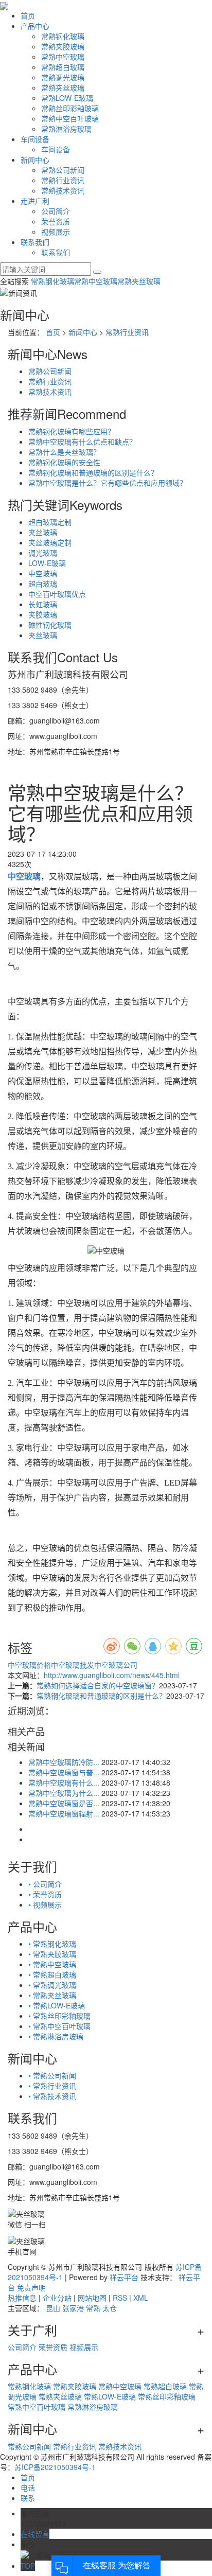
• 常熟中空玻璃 (52, 1964)
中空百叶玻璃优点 (57, 594)
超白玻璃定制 (50, 522)
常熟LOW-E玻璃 (67, 98)
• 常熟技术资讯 (52, 2096)
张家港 (73, 2308)
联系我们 (35, 242)
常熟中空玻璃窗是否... (64, 1803)
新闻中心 (35, 160)
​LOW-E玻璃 (47, 563)
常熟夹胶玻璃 (63, 46)
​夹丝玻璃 (43, 532)
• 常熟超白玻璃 (52, 1974)
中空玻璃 (43, 573)
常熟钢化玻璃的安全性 (64, 462)
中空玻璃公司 (116, 1665)
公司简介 (56, 211)
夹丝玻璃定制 (50, 542)
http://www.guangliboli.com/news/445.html (112, 1675)
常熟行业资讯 (63, 180)
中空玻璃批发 (73, 1665)
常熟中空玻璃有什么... (64, 1783)
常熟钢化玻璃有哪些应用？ (72, 431)
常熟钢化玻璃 (63, 36)
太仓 (110, 2308)
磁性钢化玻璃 (50, 625)
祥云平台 (124, 2277)
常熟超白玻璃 (63, 67)
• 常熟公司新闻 (52, 2075)
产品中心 (35, 26)
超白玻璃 (43, 584)
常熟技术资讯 (63, 190)
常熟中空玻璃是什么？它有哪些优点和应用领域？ (108, 483)
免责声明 (31, 2287)
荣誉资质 (56, 221)
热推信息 (22, 2298)
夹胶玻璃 (43, 614)
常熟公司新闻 (63, 170)
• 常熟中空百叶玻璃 (59, 2026)
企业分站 (57, 2298)
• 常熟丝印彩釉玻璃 (59, 2016)
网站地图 (92, 2298)
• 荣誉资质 (45, 1894)
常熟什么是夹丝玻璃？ (64, 452)
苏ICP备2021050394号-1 (55, 2467)
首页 (28, 15)
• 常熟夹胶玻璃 (52, 1954)
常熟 (93, 2308)
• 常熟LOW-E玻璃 (57, 2005)
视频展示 (56, 232)
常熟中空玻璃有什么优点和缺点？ (82, 442)
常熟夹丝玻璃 (63, 87)
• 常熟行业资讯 (52, 2086)
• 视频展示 (45, 1904)
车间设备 (35, 139)
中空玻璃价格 (29, 1665)
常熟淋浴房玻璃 (66, 129)
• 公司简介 (45, 1884)
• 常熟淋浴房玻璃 (56, 2036)
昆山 (53, 2308)
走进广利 (35, 201)
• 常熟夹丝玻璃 (52, 1995)
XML (141, 2298)
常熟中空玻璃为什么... (64, 1793)
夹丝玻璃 (43, 635)
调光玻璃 (43, 553)
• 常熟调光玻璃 (52, 1985)
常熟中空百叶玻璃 (70, 118)
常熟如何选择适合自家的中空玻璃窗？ (98, 1685)
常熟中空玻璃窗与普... (64, 1772)
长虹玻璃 (43, 604)
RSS (120, 2298)
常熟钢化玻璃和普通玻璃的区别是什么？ (93, 472)
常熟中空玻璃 (63, 57)
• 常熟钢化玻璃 (52, 1944)
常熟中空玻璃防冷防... (64, 1762)
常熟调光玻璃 (63, 77)
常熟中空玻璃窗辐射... (64, 1813)
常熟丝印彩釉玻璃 (70, 108)
